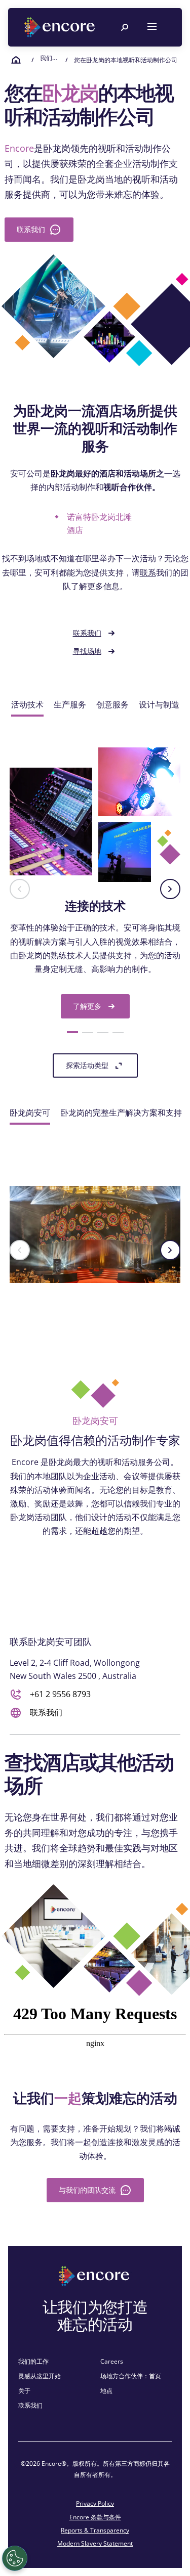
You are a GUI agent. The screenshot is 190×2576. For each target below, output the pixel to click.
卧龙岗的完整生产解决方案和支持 (121, 1113)
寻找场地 (87, 651)
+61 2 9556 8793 (60, 1694)
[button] (20, 889)
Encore (19, 148)
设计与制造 (159, 704)
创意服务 (112, 704)
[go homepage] (61, 27)
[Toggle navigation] (152, 27)
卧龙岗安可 (30, 1113)
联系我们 (87, 633)
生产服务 (70, 704)
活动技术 (27, 704)
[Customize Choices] (15, 2558)
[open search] (125, 27)
